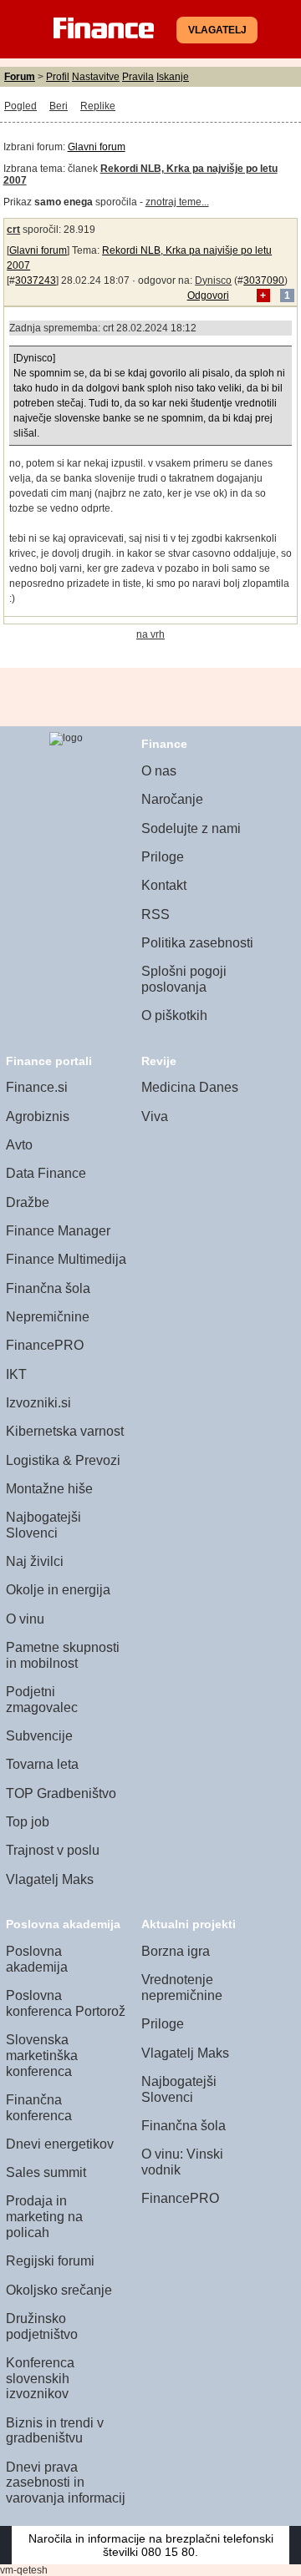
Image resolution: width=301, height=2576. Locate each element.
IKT (16, 1374)
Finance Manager (58, 1231)
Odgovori (208, 295)
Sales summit (46, 2172)
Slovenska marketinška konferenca (42, 2055)
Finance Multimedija (66, 1259)
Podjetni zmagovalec (42, 1700)
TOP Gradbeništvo (61, 1793)
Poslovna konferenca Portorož (66, 2003)
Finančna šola (48, 1288)
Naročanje (172, 799)
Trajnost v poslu (53, 1850)
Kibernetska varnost (65, 1431)
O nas (159, 771)
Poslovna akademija (37, 1959)
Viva (155, 1116)
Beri (59, 106)
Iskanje (173, 77)
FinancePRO (45, 1345)
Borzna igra (176, 1951)
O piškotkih (174, 1015)
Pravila (138, 77)
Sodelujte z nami (191, 828)
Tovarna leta (42, 1764)
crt (13, 230)
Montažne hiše (49, 1489)
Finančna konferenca (39, 2108)
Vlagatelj (217, 30)
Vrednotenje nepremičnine (182, 1988)
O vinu (25, 1619)
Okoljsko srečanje (59, 2290)
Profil (58, 77)
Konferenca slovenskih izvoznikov (40, 2378)
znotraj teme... (177, 202)
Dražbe (28, 1202)
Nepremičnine (48, 1317)
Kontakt (164, 885)
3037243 (36, 280)
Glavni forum (97, 147)
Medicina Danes (190, 1087)
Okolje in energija (58, 1590)
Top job (28, 1822)
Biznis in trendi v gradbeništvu (55, 2431)
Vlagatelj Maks (50, 1879)
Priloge (163, 857)
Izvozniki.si (38, 1403)
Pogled (20, 106)
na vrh (150, 634)
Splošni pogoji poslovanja (184, 979)
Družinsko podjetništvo (42, 2326)
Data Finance (46, 1173)
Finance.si (37, 1087)
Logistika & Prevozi (63, 1460)
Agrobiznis (38, 1116)
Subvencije (39, 1736)
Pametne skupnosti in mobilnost (63, 1655)
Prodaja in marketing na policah (44, 2216)
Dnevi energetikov (60, 2144)
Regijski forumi (50, 2261)
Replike (98, 106)
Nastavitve (96, 77)
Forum (20, 77)
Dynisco (213, 280)
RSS (156, 914)
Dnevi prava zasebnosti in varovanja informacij (66, 2483)
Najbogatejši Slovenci (43, 1525)
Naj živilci (35, 1561)
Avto (19, 1145)
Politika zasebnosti (197, 943)
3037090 (264, 280)
